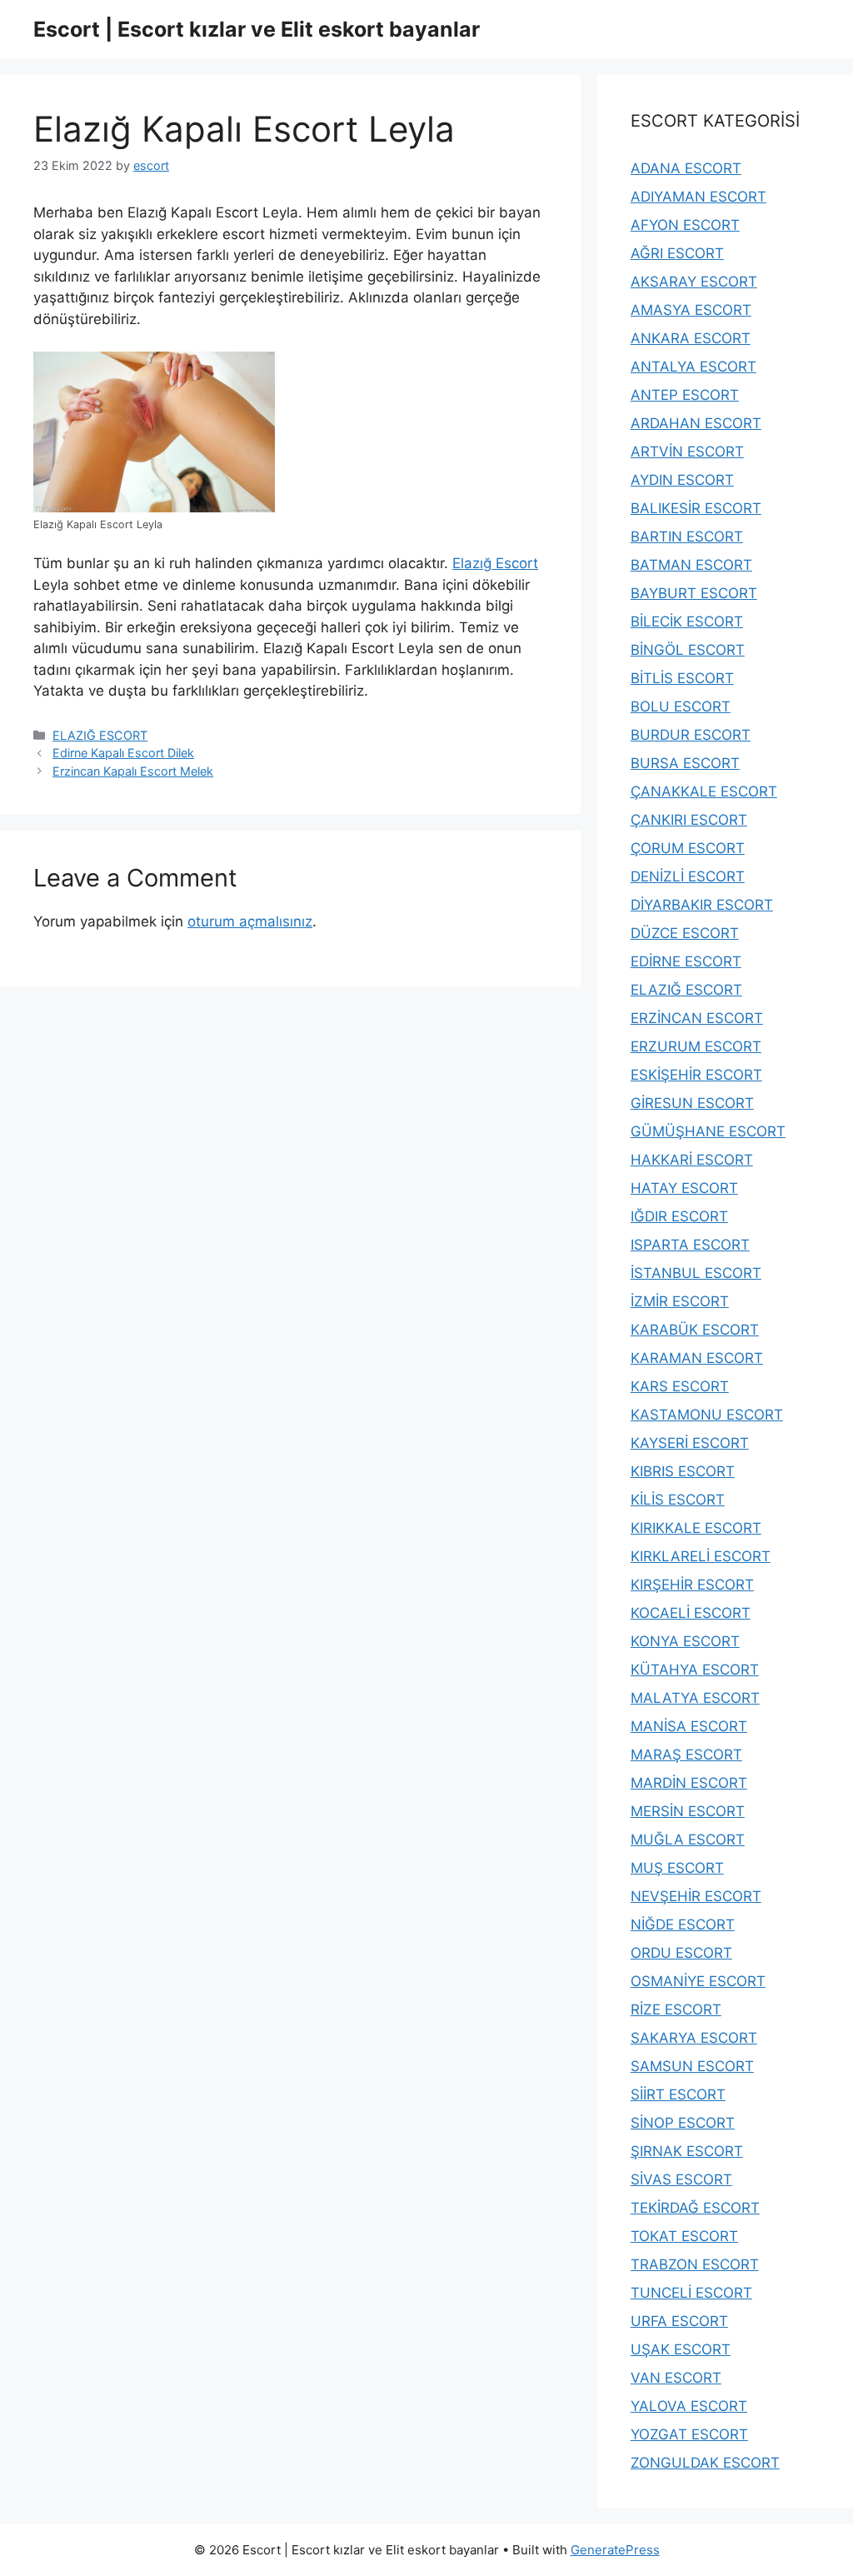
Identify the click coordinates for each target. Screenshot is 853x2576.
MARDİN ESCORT (689, 1783)
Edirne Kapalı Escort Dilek (123, 753)
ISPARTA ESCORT (690, 1245)
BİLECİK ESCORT (687, 622)
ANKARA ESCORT (691, 338)
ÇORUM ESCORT (688, 848)
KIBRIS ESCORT (683, 1471)
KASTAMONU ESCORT (707, 1415)
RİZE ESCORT (676, 2009)
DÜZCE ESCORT (685, 933)
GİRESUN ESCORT (692, 1103)
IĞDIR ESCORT (679, 1216)
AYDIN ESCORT (682, 480)
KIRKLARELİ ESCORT (701, 1556)
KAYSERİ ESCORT (690, 1443)
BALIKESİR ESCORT (696, 508)
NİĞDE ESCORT (683, 1925)
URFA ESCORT (679, 2321)
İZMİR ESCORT (680, 1301)
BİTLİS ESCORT (682, 678)
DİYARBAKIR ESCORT (702, 905)
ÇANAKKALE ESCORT (704, 791)
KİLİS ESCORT (678, 1500)
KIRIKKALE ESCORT (696, 1528)
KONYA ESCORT (685, 1641)
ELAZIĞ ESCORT (100, 735)
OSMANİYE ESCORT (698, 1981)
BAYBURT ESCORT (694, 593)
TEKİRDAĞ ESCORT (695, 2208)
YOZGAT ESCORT (689, 2434)
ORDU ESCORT (681, 1953)
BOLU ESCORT (681, 706)
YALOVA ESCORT (689, 2406)
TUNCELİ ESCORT (691, 2293)
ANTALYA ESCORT (693, 367)
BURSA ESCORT (685, 763)
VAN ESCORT (676, 2378)
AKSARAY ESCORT (694, 282)
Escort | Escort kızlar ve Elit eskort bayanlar (257, 29)
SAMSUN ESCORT (692, 2066)
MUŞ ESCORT (677, 1868)
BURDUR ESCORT (691, 735)
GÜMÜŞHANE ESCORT (708, 1131)
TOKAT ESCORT (684, 2236)
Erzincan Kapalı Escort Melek (133, 771)
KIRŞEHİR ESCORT (692, 1585)
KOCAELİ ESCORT (691, 1613)
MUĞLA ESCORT (688, 1840)
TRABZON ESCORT (695, 2264)
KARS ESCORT (680, 1386)
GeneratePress (615, 2550)
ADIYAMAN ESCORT (698, 197)
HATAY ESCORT (684, 1188)
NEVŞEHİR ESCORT (696, 1896)
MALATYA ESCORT (695, 1698)
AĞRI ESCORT (677, 253)
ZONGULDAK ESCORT (705, 2463)
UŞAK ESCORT (681, 2349)
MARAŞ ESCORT (686, 1755)
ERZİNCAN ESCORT (697, 1018)
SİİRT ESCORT (678, 2094)
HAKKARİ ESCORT (692, 1160)
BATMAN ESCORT (691, 565)
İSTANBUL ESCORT (696, 1273)
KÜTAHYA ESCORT (695, 1670)
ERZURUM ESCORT (696, 1046)
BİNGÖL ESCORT (688, 650)
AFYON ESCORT (685, 225)
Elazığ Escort (495, 563)
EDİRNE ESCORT (686, 961)
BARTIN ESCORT (687, 537)
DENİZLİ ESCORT (688, 876)
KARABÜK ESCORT (695, 1330)
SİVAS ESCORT (681, 2179)
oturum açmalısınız (250, 921)
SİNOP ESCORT (683, 2123)
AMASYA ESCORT (691, 310)
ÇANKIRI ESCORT (689, 820)
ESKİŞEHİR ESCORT (696, 1075)
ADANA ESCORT (686, 168)
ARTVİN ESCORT (687, 452)
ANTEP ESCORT (685, 395)
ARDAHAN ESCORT (696, 423)
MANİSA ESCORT (689, 1726)
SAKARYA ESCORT (694, 2038)
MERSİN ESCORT (688, 1811)
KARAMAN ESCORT (697, 1358)
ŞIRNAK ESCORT (687, 2151)
